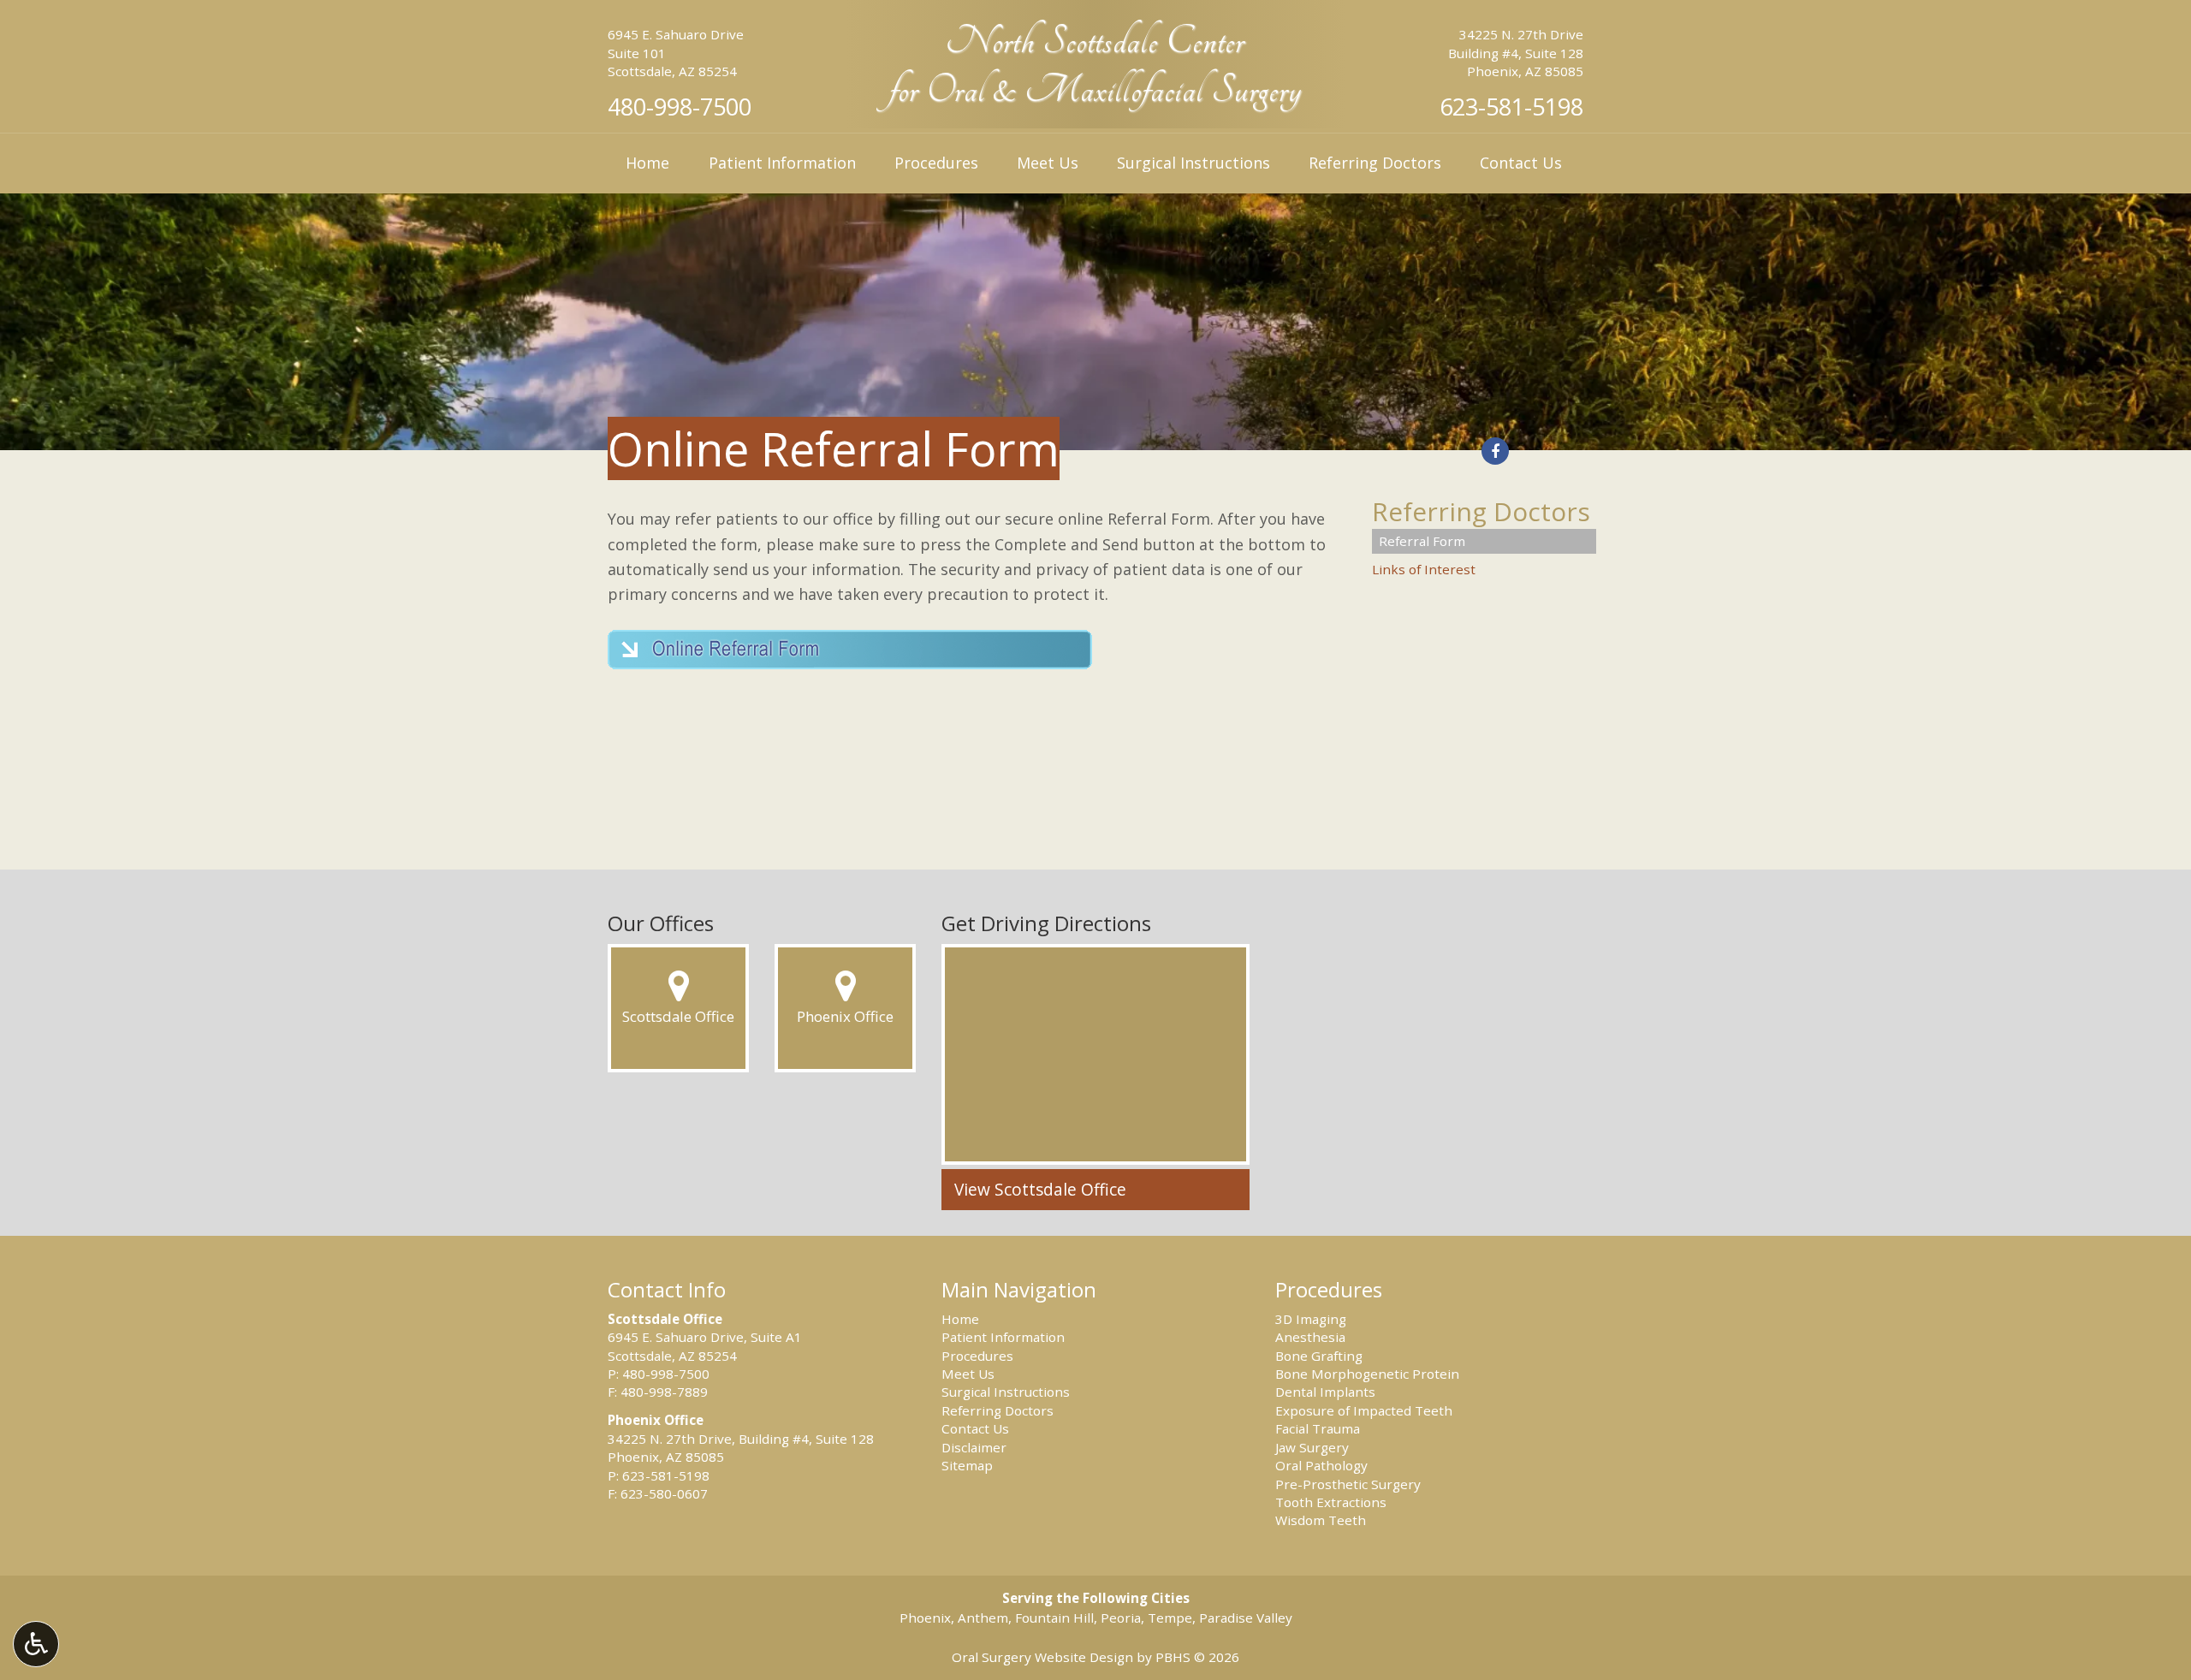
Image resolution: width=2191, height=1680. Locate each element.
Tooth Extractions (1331, 1502)
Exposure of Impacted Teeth (1364, 1410)
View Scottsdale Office (1040, 1190)
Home (647, 163)
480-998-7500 (680, 107)
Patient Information (782, 163)
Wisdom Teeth (1321, 1520)
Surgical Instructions (1193, 163)
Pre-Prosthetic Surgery (1348, 1484)
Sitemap (967, 1465)
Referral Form (1422, 541)
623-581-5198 (1511, 107)
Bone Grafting (1319, 1356)
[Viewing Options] (36, 1644)
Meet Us (1048, 163)
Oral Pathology (1321, 1465)
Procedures (936, 163)
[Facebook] (1495, 451)
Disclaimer (974, 1447)
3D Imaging (1311, 1319)
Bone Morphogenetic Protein (1367, 1374)
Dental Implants (1325, 1392)
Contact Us (1521, 163)
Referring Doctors (1375, 163)
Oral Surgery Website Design (1042, 1657)
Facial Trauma (1318, 1428)
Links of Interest (1424, 569)
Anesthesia (1310, 1337)
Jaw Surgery (1312, 1447)
